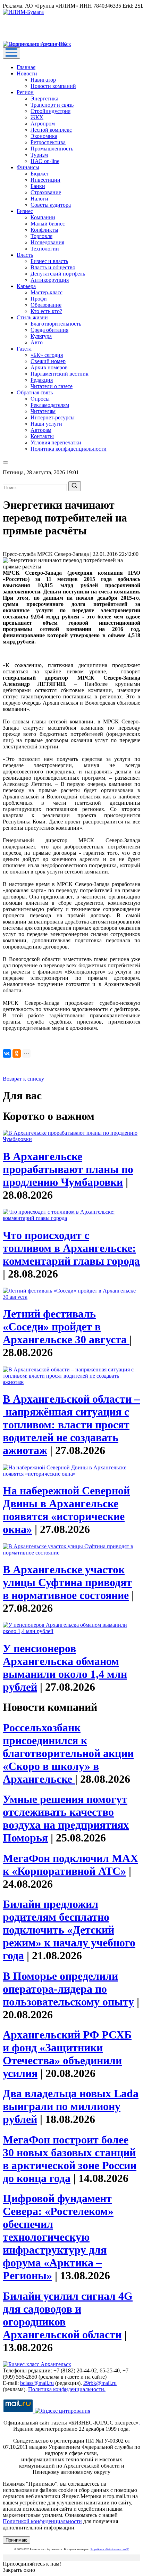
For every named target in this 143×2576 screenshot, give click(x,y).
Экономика (44, 136)
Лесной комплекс (51, 130)
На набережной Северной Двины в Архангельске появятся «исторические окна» (66, 1510)
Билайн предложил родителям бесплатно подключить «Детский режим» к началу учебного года (69, 1930)
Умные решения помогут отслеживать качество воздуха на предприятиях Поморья (66, 1818)
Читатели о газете (52, 386)
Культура (41, 336)
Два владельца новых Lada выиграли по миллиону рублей (71, 2106)
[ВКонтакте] (7, 1053)
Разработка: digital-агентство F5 (110, 2549)
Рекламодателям (50, 405)
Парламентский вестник (60, 374)
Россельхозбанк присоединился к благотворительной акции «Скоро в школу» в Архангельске (68, 1753)
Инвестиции (45, 180)
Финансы (28, 167)
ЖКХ (37, 117)
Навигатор (43, 80)
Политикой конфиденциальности (42, 2521)
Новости (27, 73)
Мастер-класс (47, 292)
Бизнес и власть (49, 261)
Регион (25, 92)
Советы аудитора (51, 205)
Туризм (39, 155)
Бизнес (25, 211)
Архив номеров (49, 367)
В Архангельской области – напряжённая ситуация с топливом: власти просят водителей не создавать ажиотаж (71, 1425)
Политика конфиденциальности (69, 449)
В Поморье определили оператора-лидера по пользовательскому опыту (68, 1989)
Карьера (26, 286)
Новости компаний (53, 86)
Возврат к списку (23, 1079)
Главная (26, 67)
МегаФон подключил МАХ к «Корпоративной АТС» (70, 1865)
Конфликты (44, 230)
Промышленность (52, 149)
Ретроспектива (48, 142)
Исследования (47, 242)
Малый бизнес (48, 224)
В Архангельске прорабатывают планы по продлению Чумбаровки (68, 1169)
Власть (25, 255)
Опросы (40, 399)
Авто (37, 342)
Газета (24, 349)
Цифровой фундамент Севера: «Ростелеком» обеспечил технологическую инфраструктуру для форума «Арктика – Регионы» (58, 2237)
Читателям (43, 411)
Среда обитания (49, 330)
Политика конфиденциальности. (67, 2389)
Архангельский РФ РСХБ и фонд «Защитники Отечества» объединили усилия (67, 2054)
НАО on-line (45, 161)
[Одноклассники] (17, 1053)
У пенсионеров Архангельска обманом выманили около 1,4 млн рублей (65, 1668)
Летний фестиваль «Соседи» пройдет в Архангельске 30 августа (66, 1327)
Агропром (43, 124)
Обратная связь (35, 392)
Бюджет (40, 174)
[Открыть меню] (11, 53)
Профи (39, 299)
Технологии (45, 249)
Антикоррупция (50, 280)
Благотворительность (56, 324)
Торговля (41, 236)
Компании (43, 217)
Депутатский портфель (58, 274)
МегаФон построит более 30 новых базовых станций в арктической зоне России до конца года (70, 2159)
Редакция (42, 380)
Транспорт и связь (52, 105)
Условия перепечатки (56, 442)
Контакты (42, 436)
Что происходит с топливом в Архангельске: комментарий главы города (71, 1248)
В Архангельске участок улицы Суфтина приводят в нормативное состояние (67, 1582)
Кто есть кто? (46, 311)
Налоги (39, 199)
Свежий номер (48, 361)
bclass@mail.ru (37, 2383)
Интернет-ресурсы (53, 417)
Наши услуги (46, 424)
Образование (46, 305)
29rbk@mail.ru (100, 2383)
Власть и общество (53, 267)
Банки (38, 186)
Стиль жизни (32, 317)
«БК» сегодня (47, 355)
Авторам (41, 430)
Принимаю (16, 2540)
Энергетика (44, 99)
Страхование (46, 192)
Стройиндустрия (51, 111)
